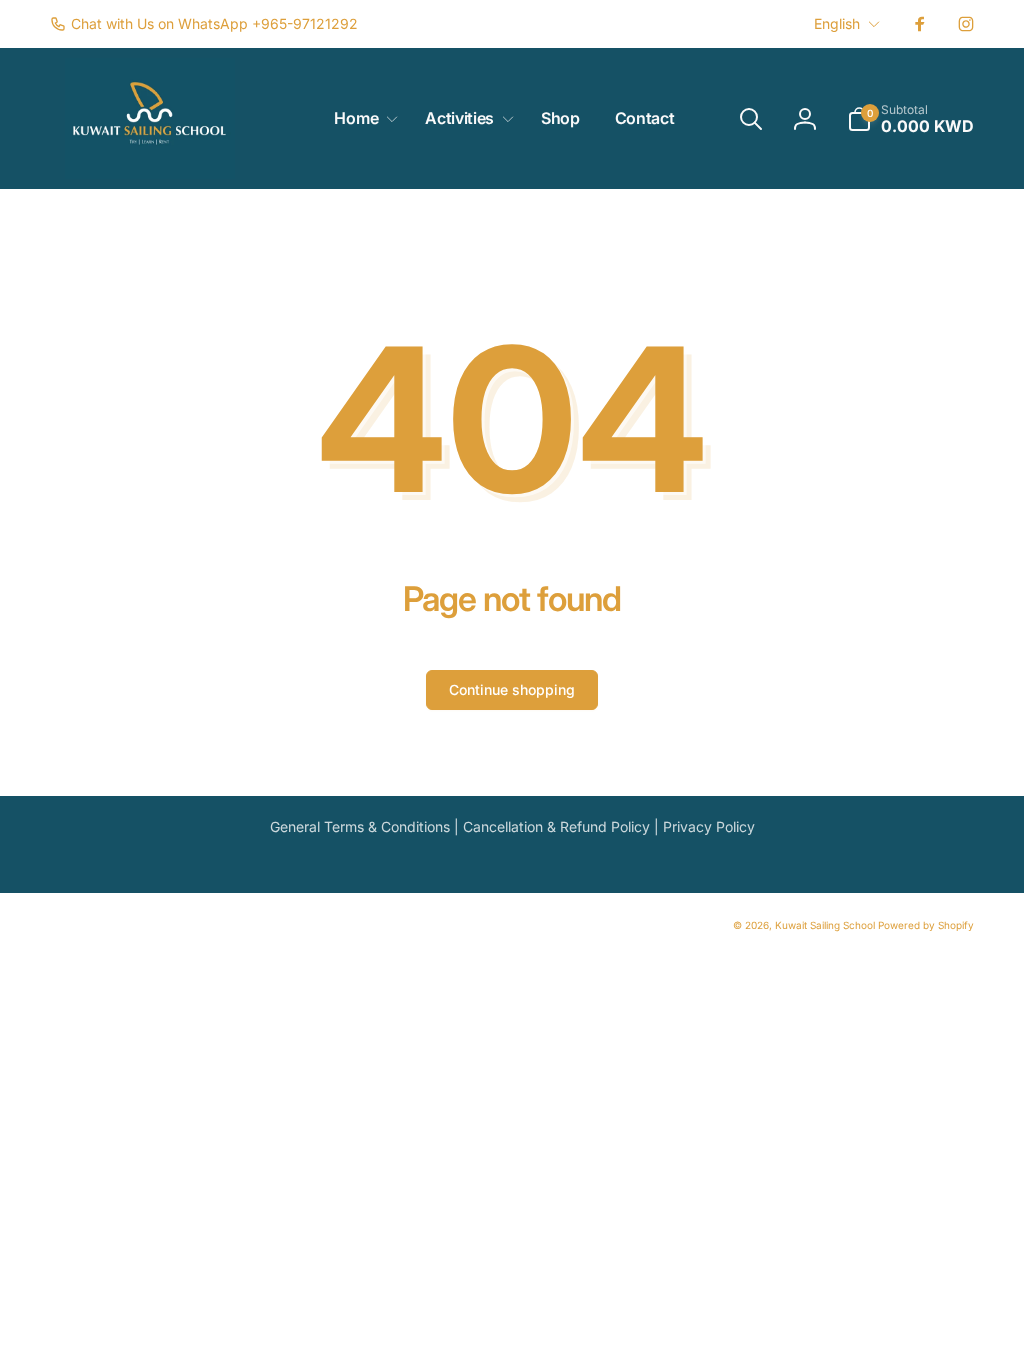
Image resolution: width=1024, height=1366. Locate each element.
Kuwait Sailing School (825, 925)
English (837, 23)
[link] (204, 24)
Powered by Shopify (926, 925)
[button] (362, 118)
